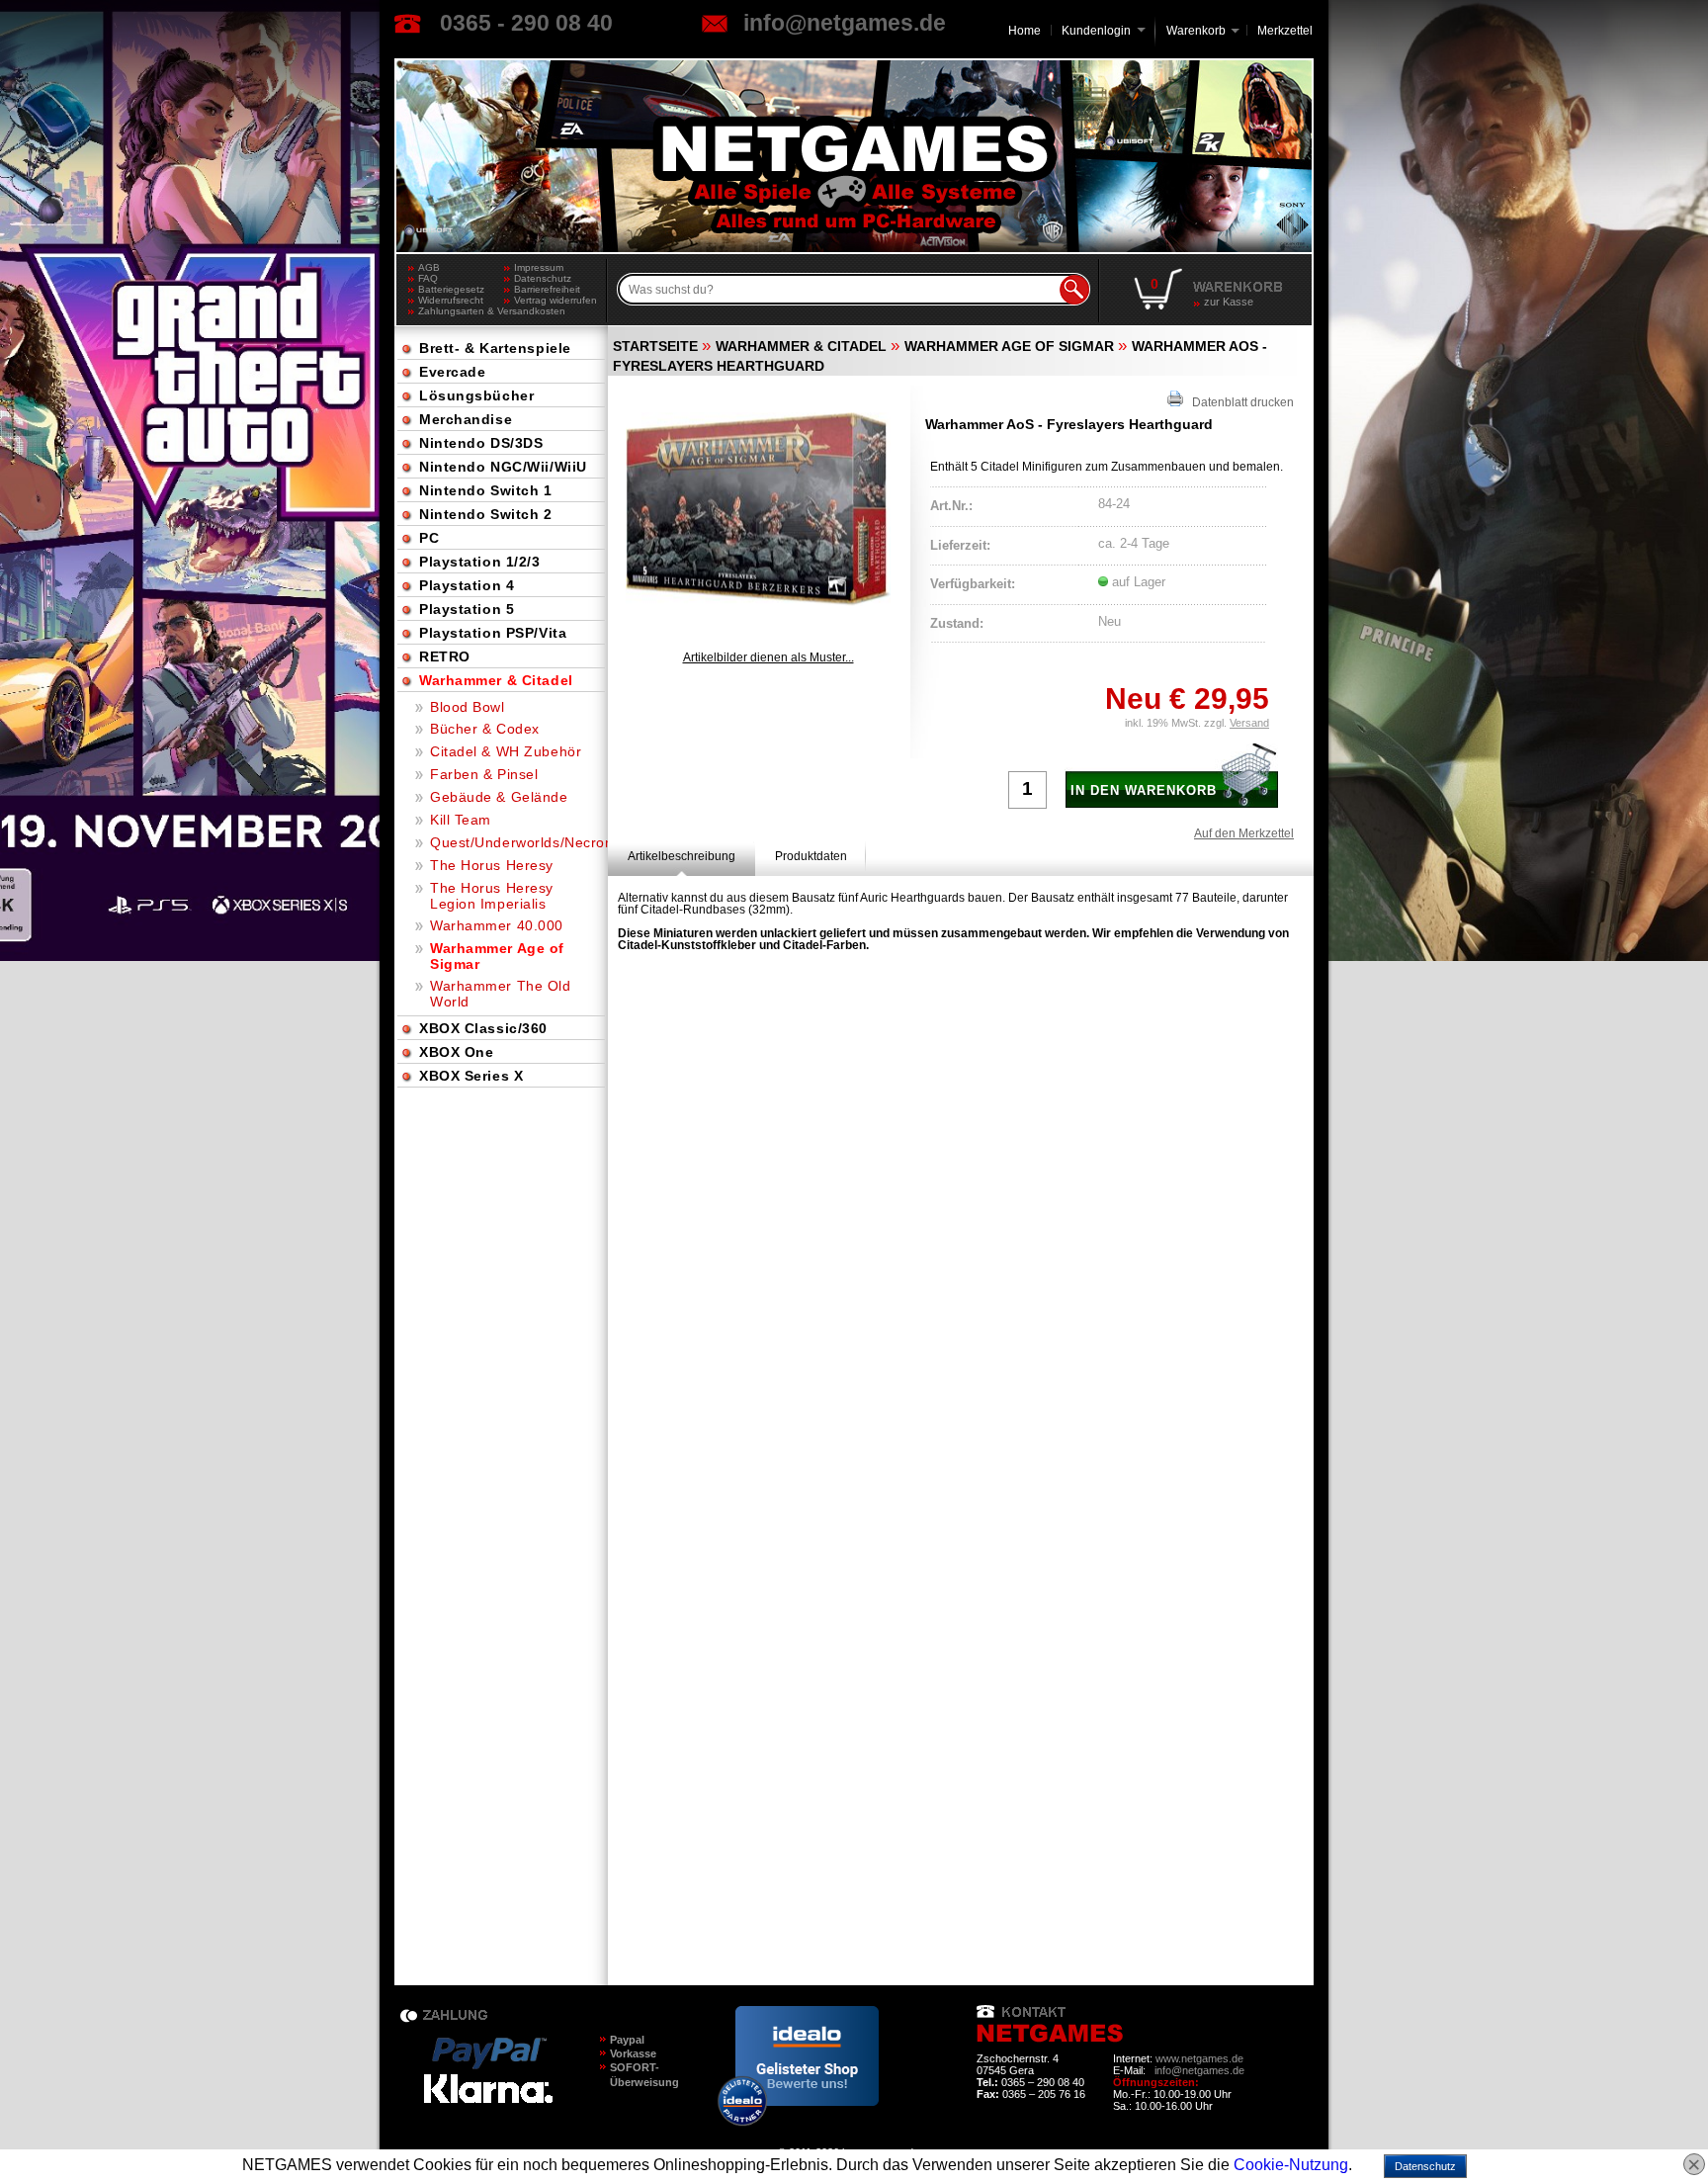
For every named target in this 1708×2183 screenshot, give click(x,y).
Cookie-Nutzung (1291, 2165)
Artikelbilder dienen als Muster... (769, 657)
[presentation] (682, 856)
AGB (429, 267)
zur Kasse (1229, 302)
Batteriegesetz (451, 289)
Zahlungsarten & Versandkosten (461, 311)
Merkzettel (1285, 31)
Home (1025, 31)
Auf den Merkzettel (1244, 833)
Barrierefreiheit (547, 289)
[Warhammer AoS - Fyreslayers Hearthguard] (758, 509)
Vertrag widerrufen (555, 300)
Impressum (539, 267)
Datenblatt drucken (1238, 402)
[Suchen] (1074, 290)
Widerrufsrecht (451, 300)
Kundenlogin (1104, 31)
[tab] (682, 856)
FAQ (428, 278)
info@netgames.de (845, 23)
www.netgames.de (1199, 2058)
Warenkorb (1196, 29)
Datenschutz (543, 278)
